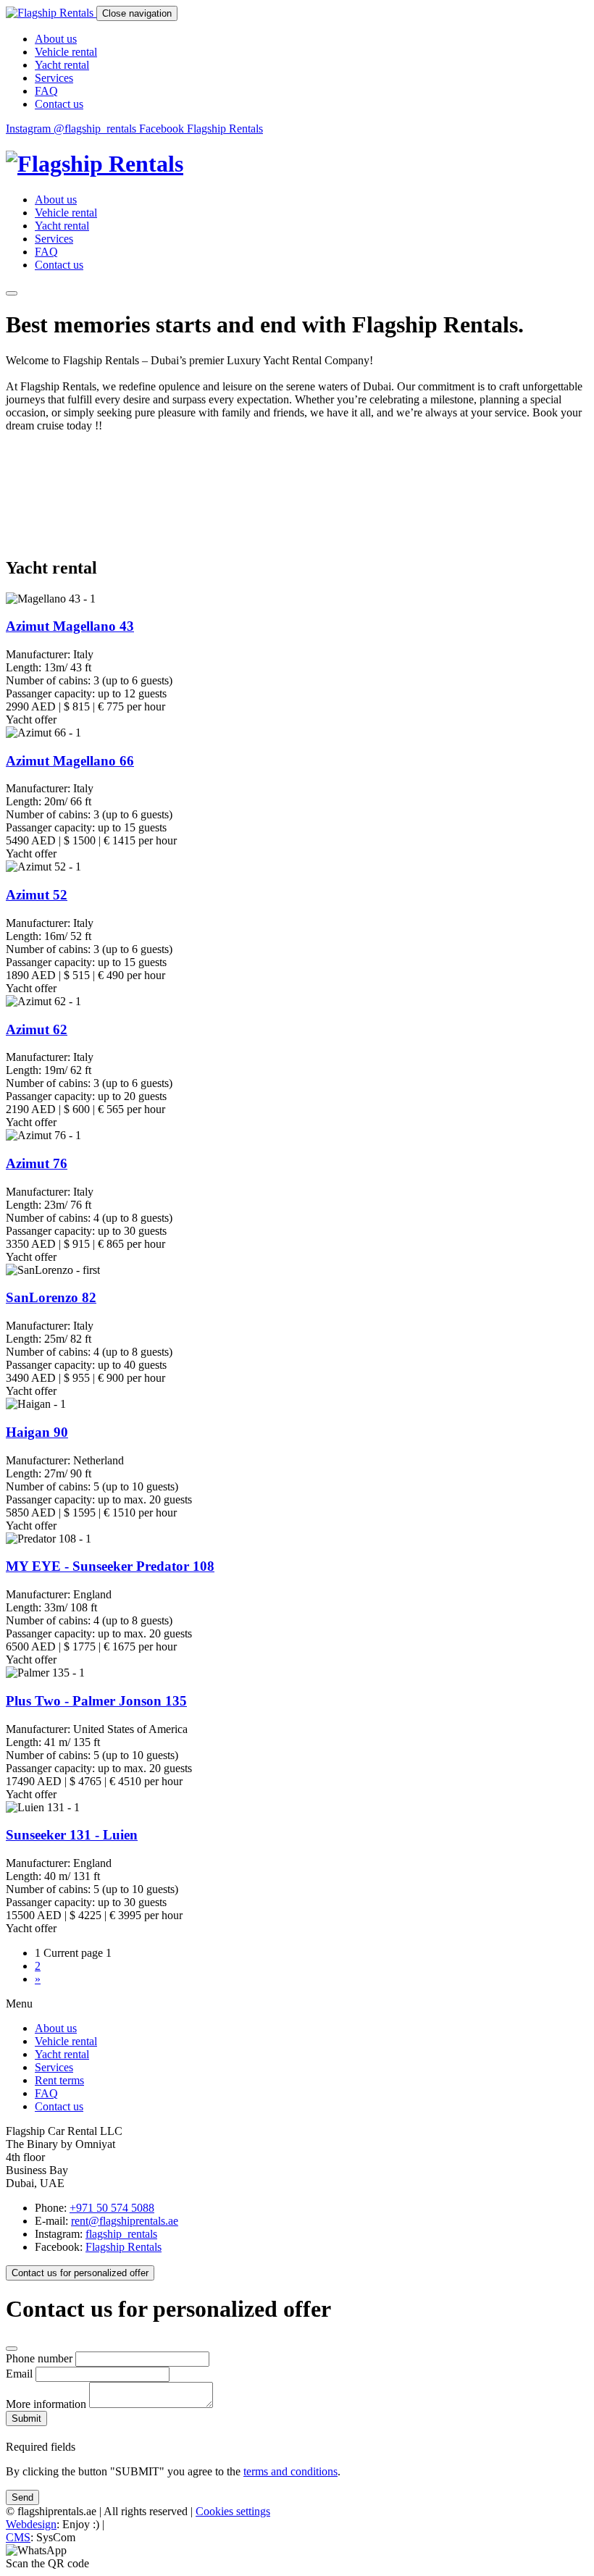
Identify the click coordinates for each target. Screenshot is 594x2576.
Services (54, 78)
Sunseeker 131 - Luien (72, 1835)
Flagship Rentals (124, 2247)
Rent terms (59, 2080)
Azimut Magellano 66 (70, 761)
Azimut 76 (37, 1163)
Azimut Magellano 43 (70, 626)
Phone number (41, 2358)
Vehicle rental (66, 52)
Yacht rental (62, 65)
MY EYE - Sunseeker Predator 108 (110, 1566)
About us (56, 39)
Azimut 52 (37, 895)
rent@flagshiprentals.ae (125, 2221)
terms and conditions (290, 2471)
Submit (26, 2418)
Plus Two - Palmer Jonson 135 (96, 1701)
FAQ (46, 91)
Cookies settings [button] (233, 2511)
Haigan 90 (37, 1432)
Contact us (59, 104)
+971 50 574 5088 (112, 2208)
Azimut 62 (37, 1029)
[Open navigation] (12, 293)
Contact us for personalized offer (80, 2273)
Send (22, 2497)
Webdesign (31, 2524)
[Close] (12, 2349)
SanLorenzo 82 (51, 1297)
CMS (18, 2537)
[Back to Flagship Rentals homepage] (297, 164)
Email (19, 2374)
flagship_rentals (121, 2234)
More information (47, 2404)
